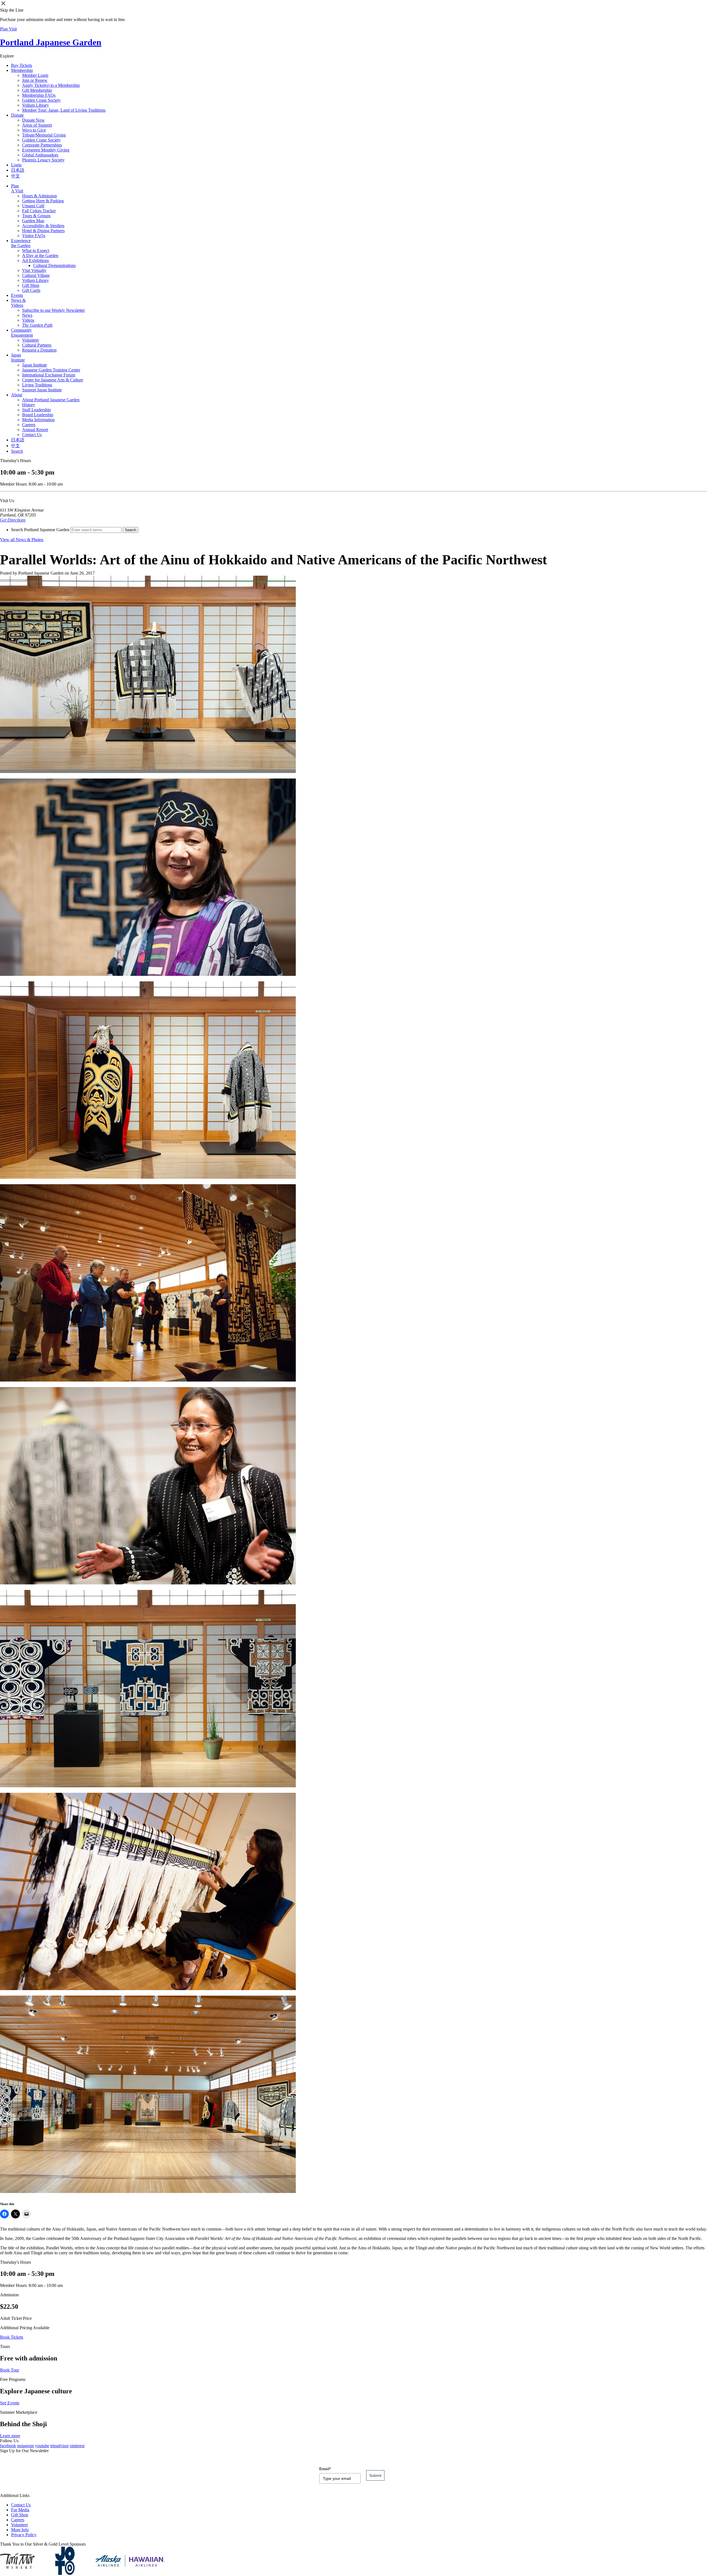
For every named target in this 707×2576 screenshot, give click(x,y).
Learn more (10, 2436)
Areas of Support (37, 125)
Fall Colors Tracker (39, 211)
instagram (26, 2446)
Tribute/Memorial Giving (44, 135)
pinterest (77, 2446)
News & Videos (18, 303)
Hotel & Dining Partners (43, 231)
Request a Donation (39, 350)
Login (16, 165)
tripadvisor (60, 2446)
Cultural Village (36, 275)
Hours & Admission (39, 196)
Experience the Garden (21, 243)
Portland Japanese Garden (51, 42)
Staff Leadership (36, 410)
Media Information (38, 420)
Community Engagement (22, 333)
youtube (42, 2446)
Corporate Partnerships (42, 145)
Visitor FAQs (34, 236)
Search (17, 451)
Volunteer (31, 340)
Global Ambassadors (40, 155)
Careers (29, 425)
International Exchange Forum (49, 375)
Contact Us (32, 435)
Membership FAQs (39, 95)
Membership (22, 70)
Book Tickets (12, 2337)
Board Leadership (38, 415)
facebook (8, 2446)
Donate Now (33, 120)
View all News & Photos (22, 540)
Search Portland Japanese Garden (40, 530)
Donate (17, 115)
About (17, 395)
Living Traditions (37, 385)
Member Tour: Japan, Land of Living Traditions (64, 110)
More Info (20, 2530)
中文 (15, 176)
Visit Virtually (34, 270)
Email (325, 2469)
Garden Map (33, 221)
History (29, 405)
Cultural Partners (37, 345)
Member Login (35, 75)
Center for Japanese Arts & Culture (53, 380)
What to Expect (36, 251)
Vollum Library (35, 105)
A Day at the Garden (40, 255)
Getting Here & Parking (43, 201)
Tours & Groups (36, 216)
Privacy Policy (24, 2535)
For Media (20, 2510)
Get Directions (13, 520)
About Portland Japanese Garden (51, 400)
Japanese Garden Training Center (51, 370)
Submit (375, 2475)
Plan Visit (8, 29)
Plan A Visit (17, 188)
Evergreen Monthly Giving (46, 150)
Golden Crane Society (41, 100)
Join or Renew (35, 80)
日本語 (18, 170)
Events (17, 295)
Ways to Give (34, 130)
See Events (10, 2403)
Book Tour (10, 2370)
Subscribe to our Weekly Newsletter (53, 310)
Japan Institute (18, 357)
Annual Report (35, 430)
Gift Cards (31, 290)
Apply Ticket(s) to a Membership (51, 85)
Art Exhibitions (35, 260)
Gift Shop (31, 285)
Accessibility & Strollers (43, 226)
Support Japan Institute (42, 390)
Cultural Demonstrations (54, 265)
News (27, 315)
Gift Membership (37, 90)
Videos (28, 320)
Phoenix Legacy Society (43, 160)
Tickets (22, 65)
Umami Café (33, 206)
